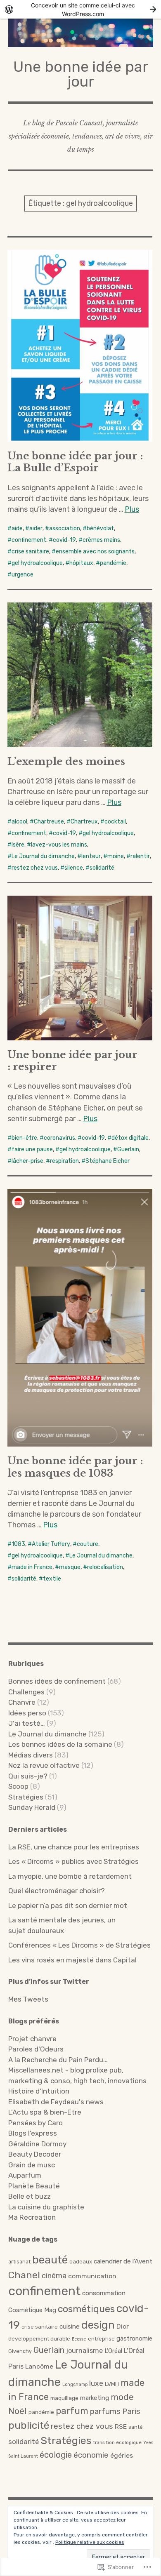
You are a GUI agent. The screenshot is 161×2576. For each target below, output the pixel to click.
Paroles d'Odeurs (36, 2049)
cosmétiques (86, 2309)
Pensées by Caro (36, 2123)
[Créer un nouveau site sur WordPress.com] (80, 9)
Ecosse (79, 2339)
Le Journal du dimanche (43, 856)
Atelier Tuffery (51, 1544)
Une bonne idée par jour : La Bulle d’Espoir (75, 462)
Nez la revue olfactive (44, 1765)
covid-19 (64, 540)
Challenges (26, 1692)
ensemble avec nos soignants (95, 552)
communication (92, 2276)
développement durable (39, 2338)
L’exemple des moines (66, 761)
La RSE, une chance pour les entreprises (74, 1847)
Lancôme (39, 2366)
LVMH (112, 2384)
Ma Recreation (32, 2217)
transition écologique (117, 2442)
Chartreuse (49, 822)
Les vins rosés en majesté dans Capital (72, 1960)
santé (136, 2427)
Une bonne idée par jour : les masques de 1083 (75, 1467)
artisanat (19, 2262)
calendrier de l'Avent (123, 2261)
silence (74, 868)
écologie (56, 2455)
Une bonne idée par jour (81, 74)
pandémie (113, 563)
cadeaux (81, 2261)
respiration (64, 1161)
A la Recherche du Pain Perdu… (58, 2060)
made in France (32, 1567)
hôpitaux (81, 563)
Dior (123, 2326)
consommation (104, 2293)
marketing (95, 2398)
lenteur (91, 856)
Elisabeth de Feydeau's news (56, 2102)
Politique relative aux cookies (90, 2542)
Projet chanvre (32, 2039)
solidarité (102, 868)
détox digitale (130, 1138)
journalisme (84, 2351)
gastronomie (134, 2338)
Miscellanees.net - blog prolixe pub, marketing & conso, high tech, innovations (77, 2075)
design (98, 2325)
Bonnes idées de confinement (57, 1681)
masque (70, 1567)
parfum (72, 2411)
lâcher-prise (27, 1161)
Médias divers (31, 1755)
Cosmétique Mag (32, 2310)
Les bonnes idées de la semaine (60, 1744)
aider (36, 528)
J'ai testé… (27, 1723)
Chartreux (84, 822)
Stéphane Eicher (108, 1161)
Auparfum (25, 2175)
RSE (121, 2427)
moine (116, 856)
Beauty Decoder (35, 2154)
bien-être (24, 1138)
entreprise (101, 2339)
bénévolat (100, 528)
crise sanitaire (30, 552)
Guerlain (128, 1149)
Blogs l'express (33, 2133)
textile (52, 1579)
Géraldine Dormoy (37, 2144)
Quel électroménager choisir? (57, 1891)
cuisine (70, 2327)
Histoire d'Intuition (39, 2091)
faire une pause (32, 1149)
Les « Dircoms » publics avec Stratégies (73, 1861)
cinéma (54, 2276)
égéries (122, 2455)
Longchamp (75, 2384)
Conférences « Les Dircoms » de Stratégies (79, 1945)
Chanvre (22, 1702)
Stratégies (26, 1797)
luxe (96, 2383)
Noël (18, 2411)
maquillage (64, 2398)
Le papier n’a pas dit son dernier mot (68, 1906)
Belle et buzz (30, 2196)
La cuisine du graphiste (46, 2207)
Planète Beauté (34, 2186)
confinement (29, 540)
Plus (132, 509)
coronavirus (59, 1138)
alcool (19, 822)
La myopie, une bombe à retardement (70, 1876)
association (65, 528)
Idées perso (27, 1713)
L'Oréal (113, 2351)
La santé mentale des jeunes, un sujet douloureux (62, 1925)
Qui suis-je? (28, 1776)
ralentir (140, 856)
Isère (18, 845)
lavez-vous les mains (59, 845)
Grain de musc (32, 2165)
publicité (29, 2425)
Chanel (24, 2275)
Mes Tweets (28, 1999)
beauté (50, 2260)
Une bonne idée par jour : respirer (72, 1061)
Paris (131, 2411)
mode (122, 2397)
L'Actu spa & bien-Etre (45, 2112)
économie (91, 2455)
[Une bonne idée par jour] (81, 33)
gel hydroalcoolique (37, 563)
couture (88, 1544)
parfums (105, 2411)
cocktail (115, 822)
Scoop (18, 1786)
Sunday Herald (32, 1807)
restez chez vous (35, 868)
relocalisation (105, 1567)
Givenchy (20, 2351)
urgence (22, 575)
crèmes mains (101, 540)
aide (17, 528)
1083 (18, 1544)
